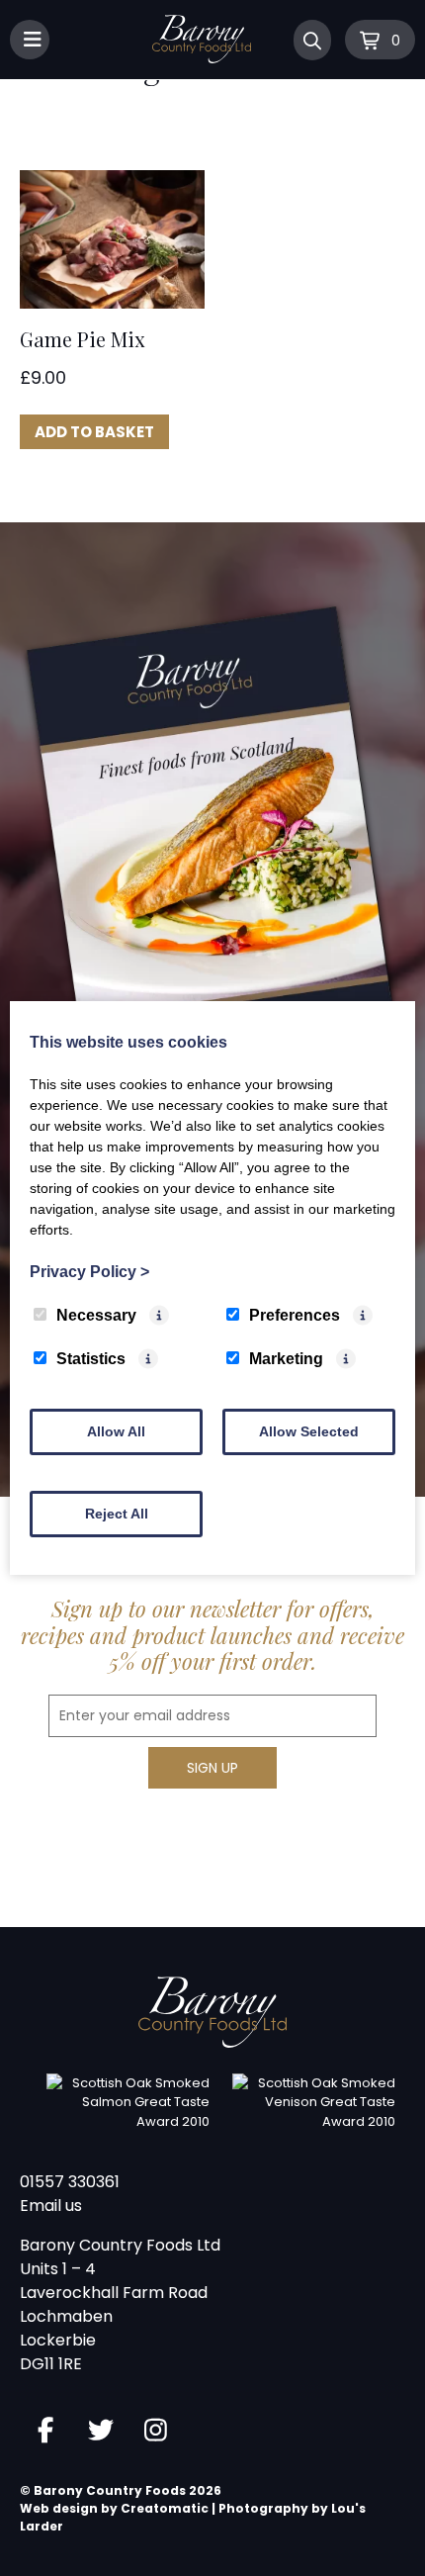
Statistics (91, 1359)
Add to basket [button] (94, 432)
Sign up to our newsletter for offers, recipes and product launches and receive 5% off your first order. (212, 1635)
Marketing (286, 1359)
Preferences (295, 1315)
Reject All (117, 1514)
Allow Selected (309, 1431)
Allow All (116, 1431)
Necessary (96, 1315)
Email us (51, 2206)
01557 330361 (70, 2182)
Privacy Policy (89, 1272)
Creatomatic (165, 2508)
